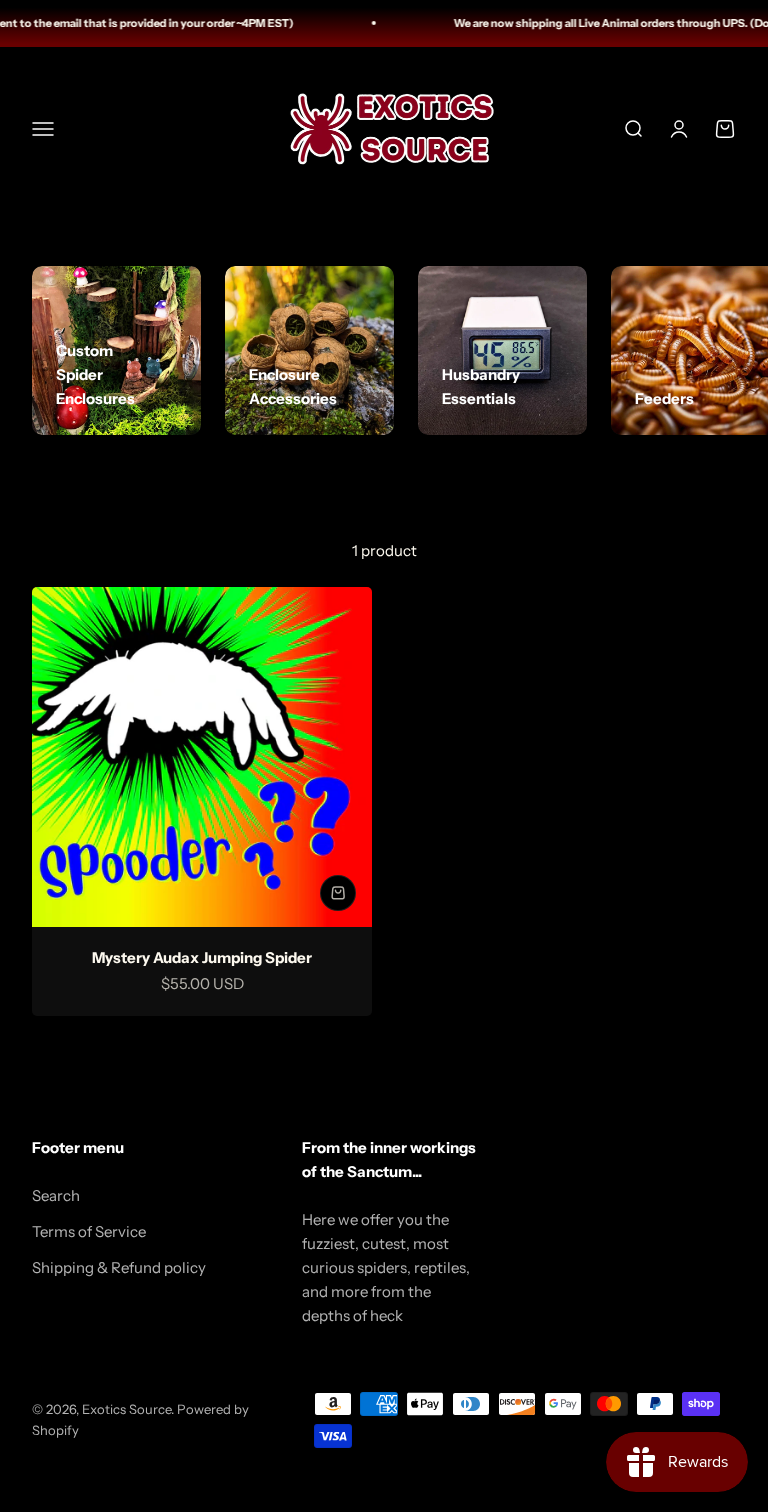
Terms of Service (89, 1231)
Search (56, 1195)
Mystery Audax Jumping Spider (202, 957)
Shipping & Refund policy (119, 1267)
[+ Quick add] (338, 893)
